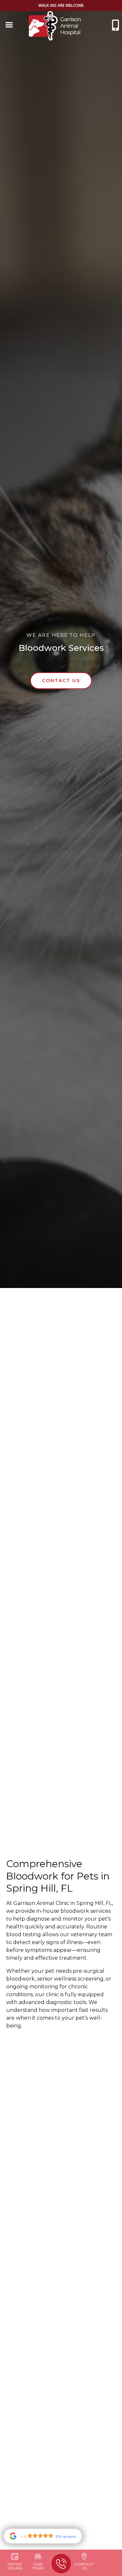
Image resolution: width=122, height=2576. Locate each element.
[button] (9, 26)
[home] (55, 26)
